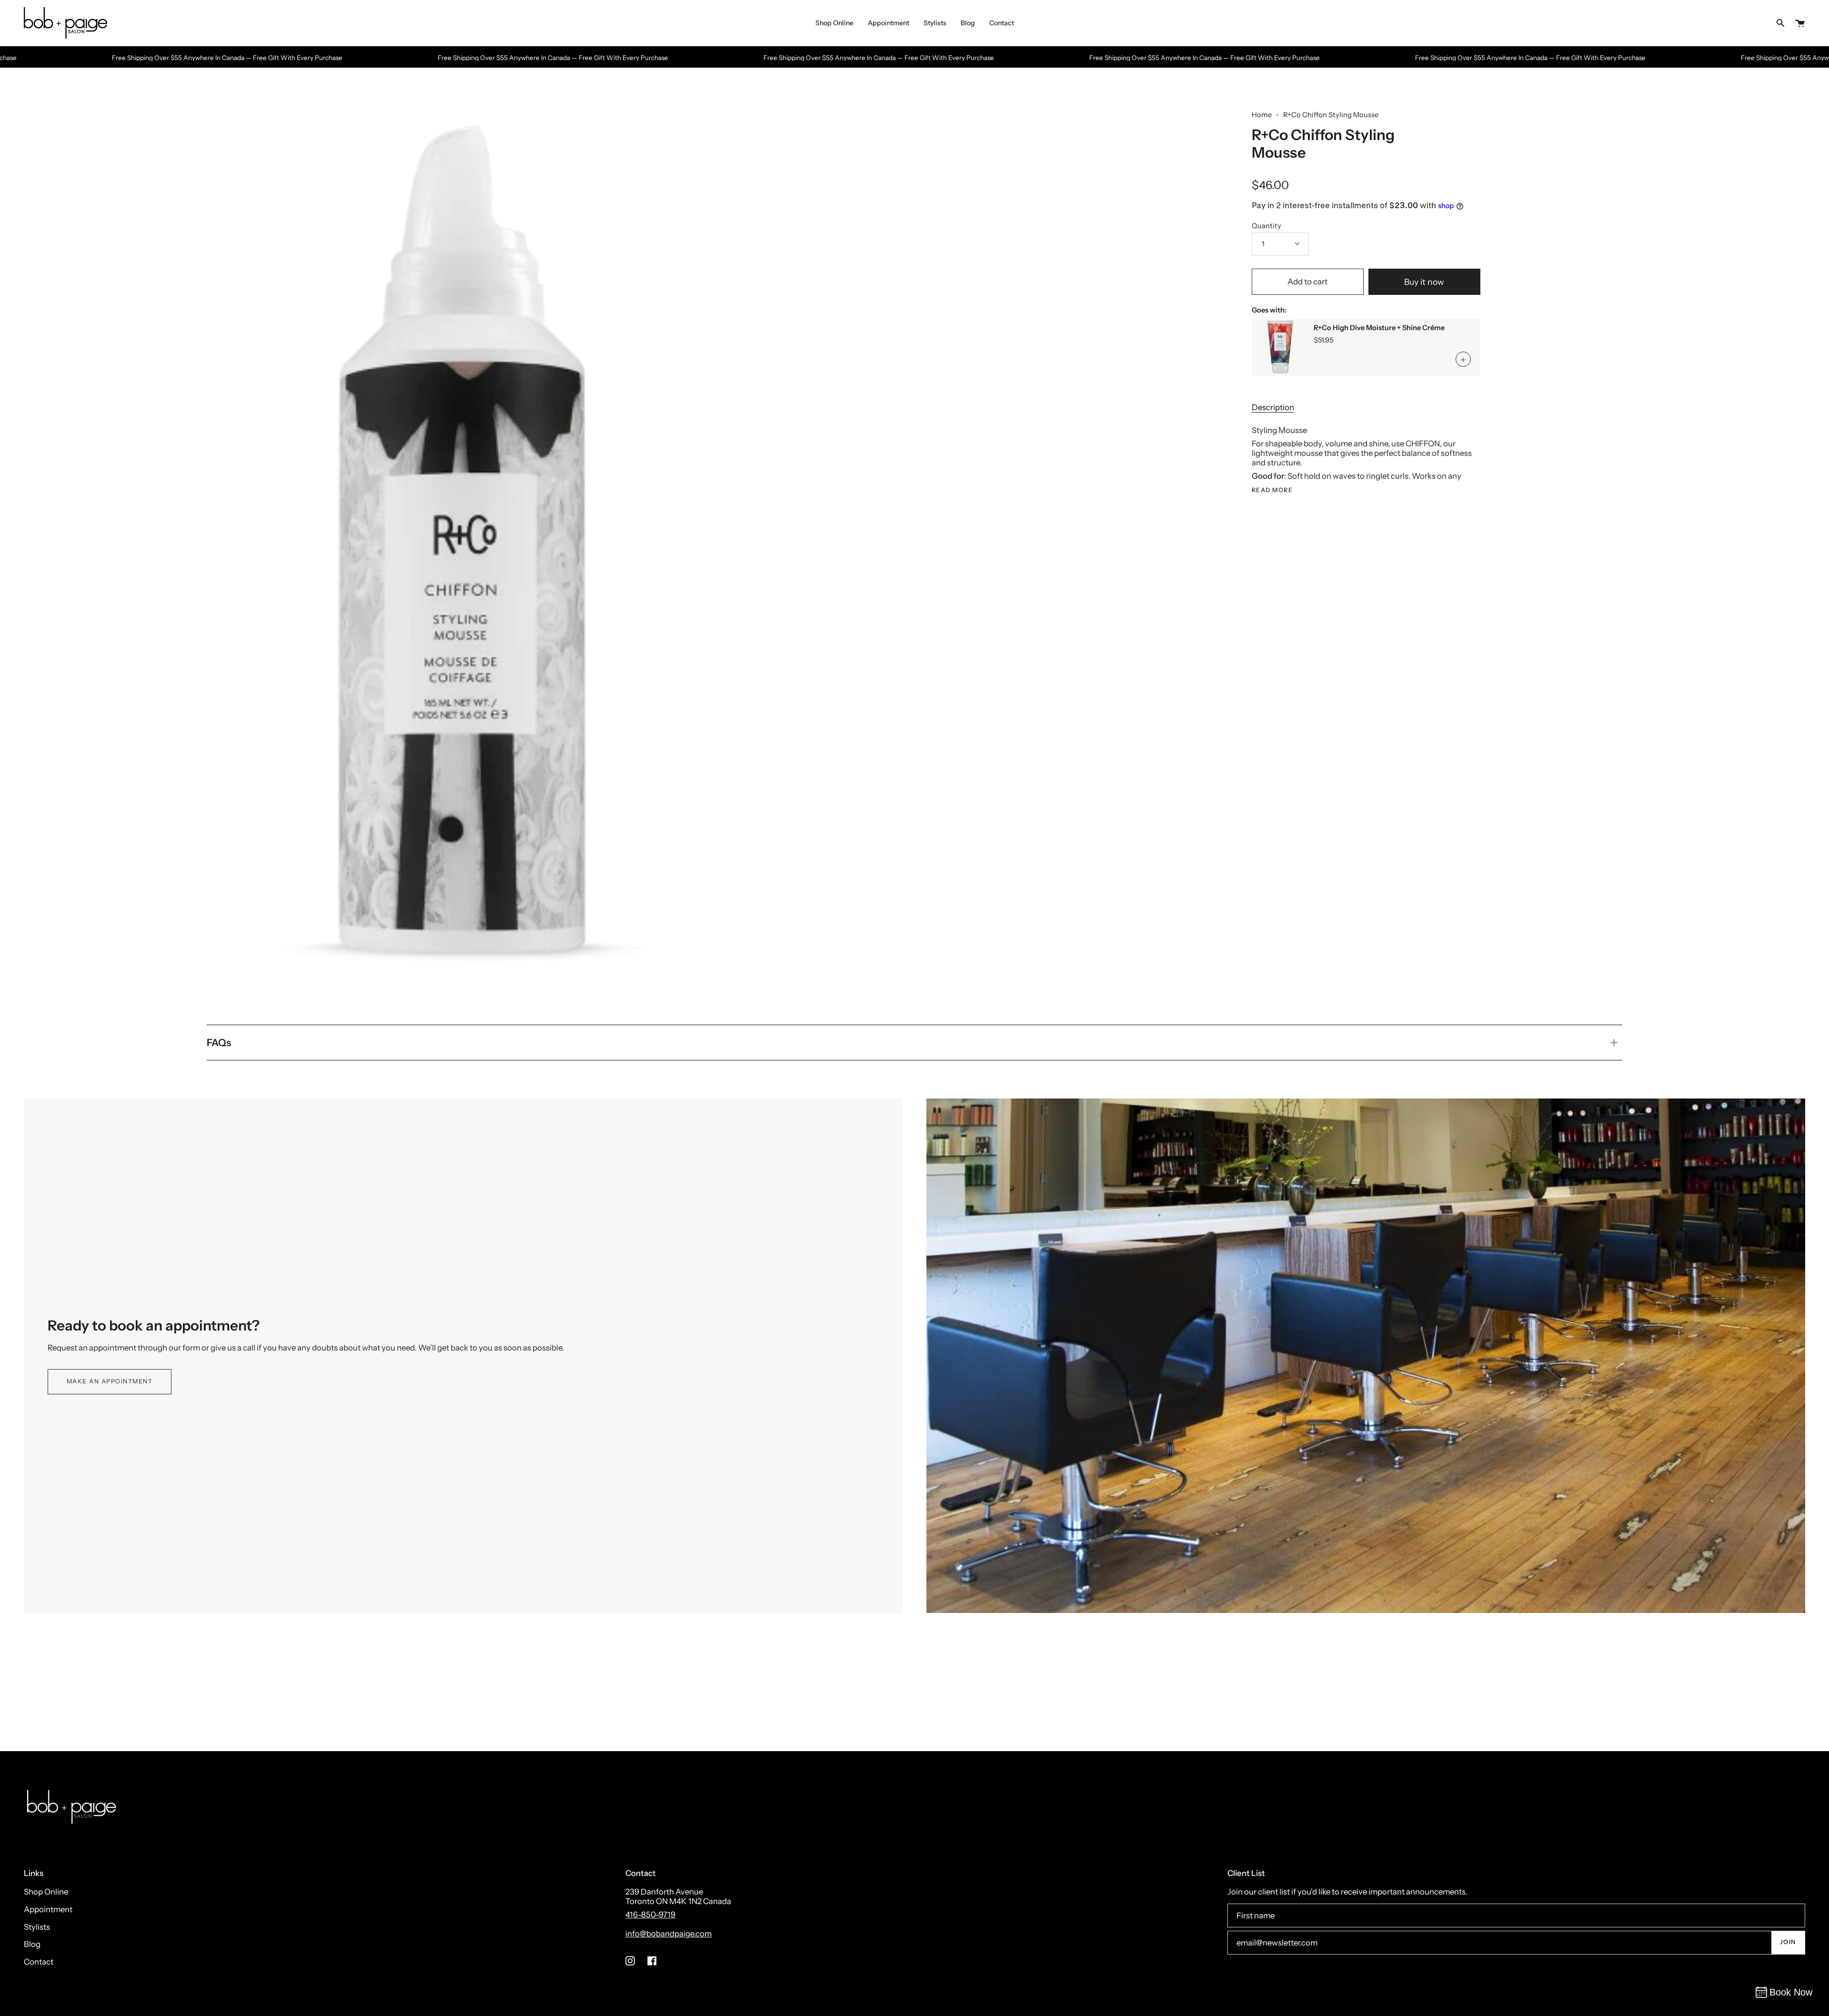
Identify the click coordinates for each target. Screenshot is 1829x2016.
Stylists (37, 1927)
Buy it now (1424, 282)
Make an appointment (110, 1381)
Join (1788, 1942)
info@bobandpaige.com (668, 1934)
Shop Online (46, 1892)
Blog (32, 1944)
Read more (1272, 491)
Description (1273, 407)
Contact (39, 1962)
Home (1262, 115)
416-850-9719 (650, 1915)
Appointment (48, 1909)
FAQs (219, 1043)
